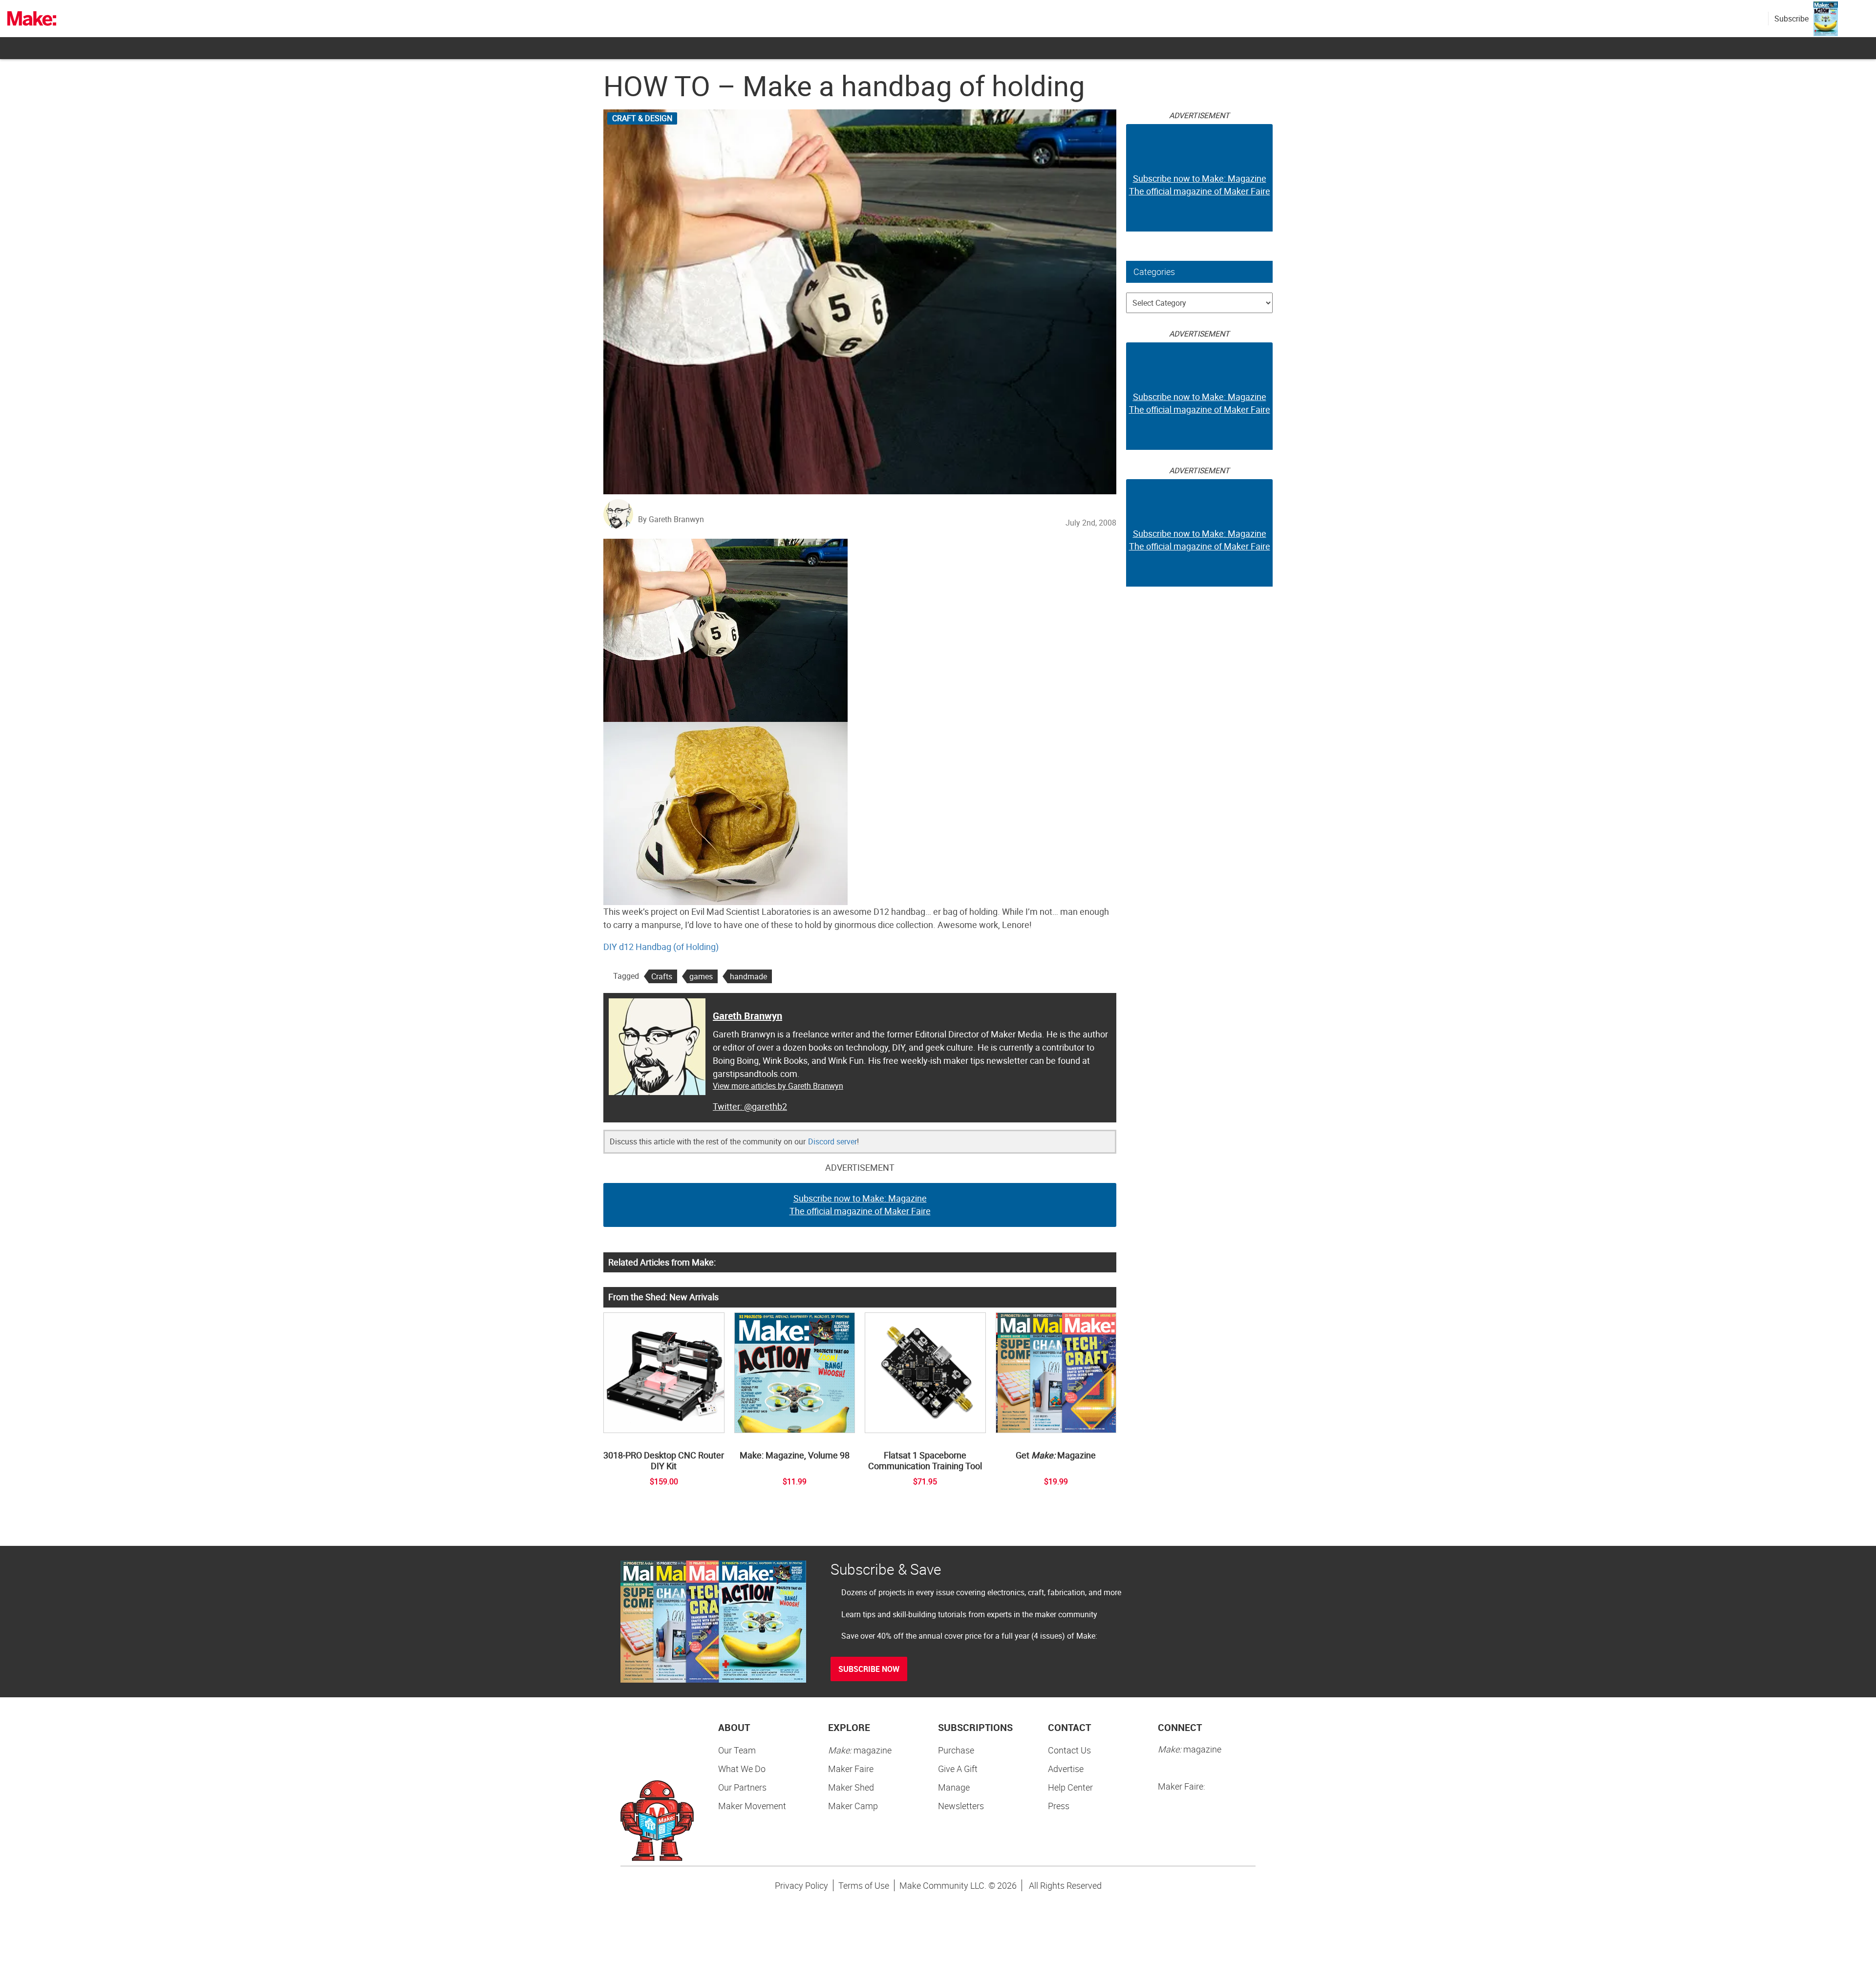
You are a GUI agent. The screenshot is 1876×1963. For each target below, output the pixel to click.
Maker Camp (853, 1806)
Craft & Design (642, 118)
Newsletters (961, 1806)
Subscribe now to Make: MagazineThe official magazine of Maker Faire (860, 1204)
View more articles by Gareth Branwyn (778, 1086)
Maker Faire (851, 1769)
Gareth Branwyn (747, 1016)
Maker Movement (752, 1806)
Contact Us (1069, 1750)
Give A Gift (958, 1769)
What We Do (742, 1769)
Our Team (737, 1750)
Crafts (662, 976)
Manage (954, 1787)
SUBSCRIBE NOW (869, 1669)
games (701, 976)
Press (1059, 1806)
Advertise (1066, 1769)
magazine (860, 1750)
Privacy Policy (801, 1885)
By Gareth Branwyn (671, 519)
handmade (748, 976)
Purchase (956, 1750)
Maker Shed (851, 1787)
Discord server (832, 1141)
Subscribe (1791, 19)
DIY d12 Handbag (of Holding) (661, 947)
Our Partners (742, 1787)
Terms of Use (864, 1885)
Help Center (1070, 1787)
